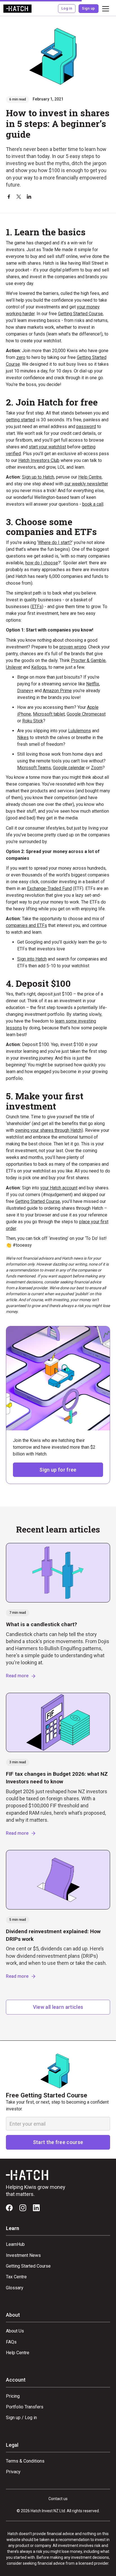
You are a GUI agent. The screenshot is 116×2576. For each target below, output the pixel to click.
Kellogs (39, 667)
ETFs (37, 607)
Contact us (58, 2499)
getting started (20, 420)
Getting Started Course (80, 314)
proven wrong (73, 647)
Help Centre (90, 477)
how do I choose (42, 563)
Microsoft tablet (49, 714)
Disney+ (25, 691)
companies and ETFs (26, 925)
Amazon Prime (57, 691)
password (86, 427)
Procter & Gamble (88, 660)
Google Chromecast (86, 714)
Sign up (88, 8)
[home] (17, 9)
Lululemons (80, 731)
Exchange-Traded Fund (49, 888)
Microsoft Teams (34, 768)
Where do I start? (55, 542)
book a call (93, 504)
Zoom (97, 768)
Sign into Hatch (32, 959)
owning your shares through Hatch (48, 1130)
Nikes (23, 737)
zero (21, 357)
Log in (67, 8)
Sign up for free (58, 1470)
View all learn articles (58, 2007)
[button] (104, 9)
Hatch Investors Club (39, 460)
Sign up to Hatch (38, 477)
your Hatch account (59, 1188)
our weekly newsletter (86, 484)
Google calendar (69, 768)
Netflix (93, 684)
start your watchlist (47, 447)
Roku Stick (33, 721)
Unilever (14, 667)
